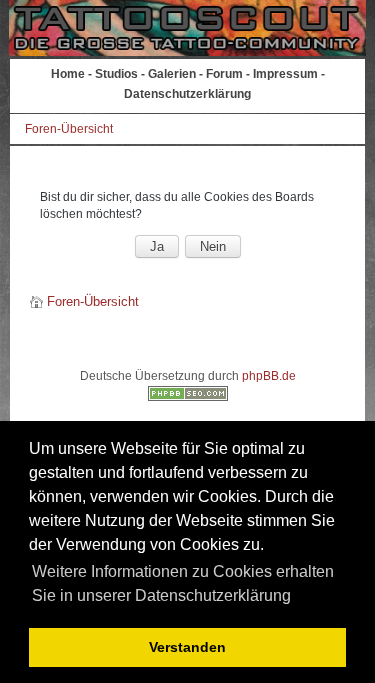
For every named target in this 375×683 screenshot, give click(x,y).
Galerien (172, 74)
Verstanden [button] (187, 647)
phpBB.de (269, 376)
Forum (224, 74)
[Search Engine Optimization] (188, 397)
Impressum (285, 74)
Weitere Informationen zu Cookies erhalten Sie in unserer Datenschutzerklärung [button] (183, 583)
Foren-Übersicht (69, 129)
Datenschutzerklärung (187, 94)
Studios (116, 74)
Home (68, 74)
